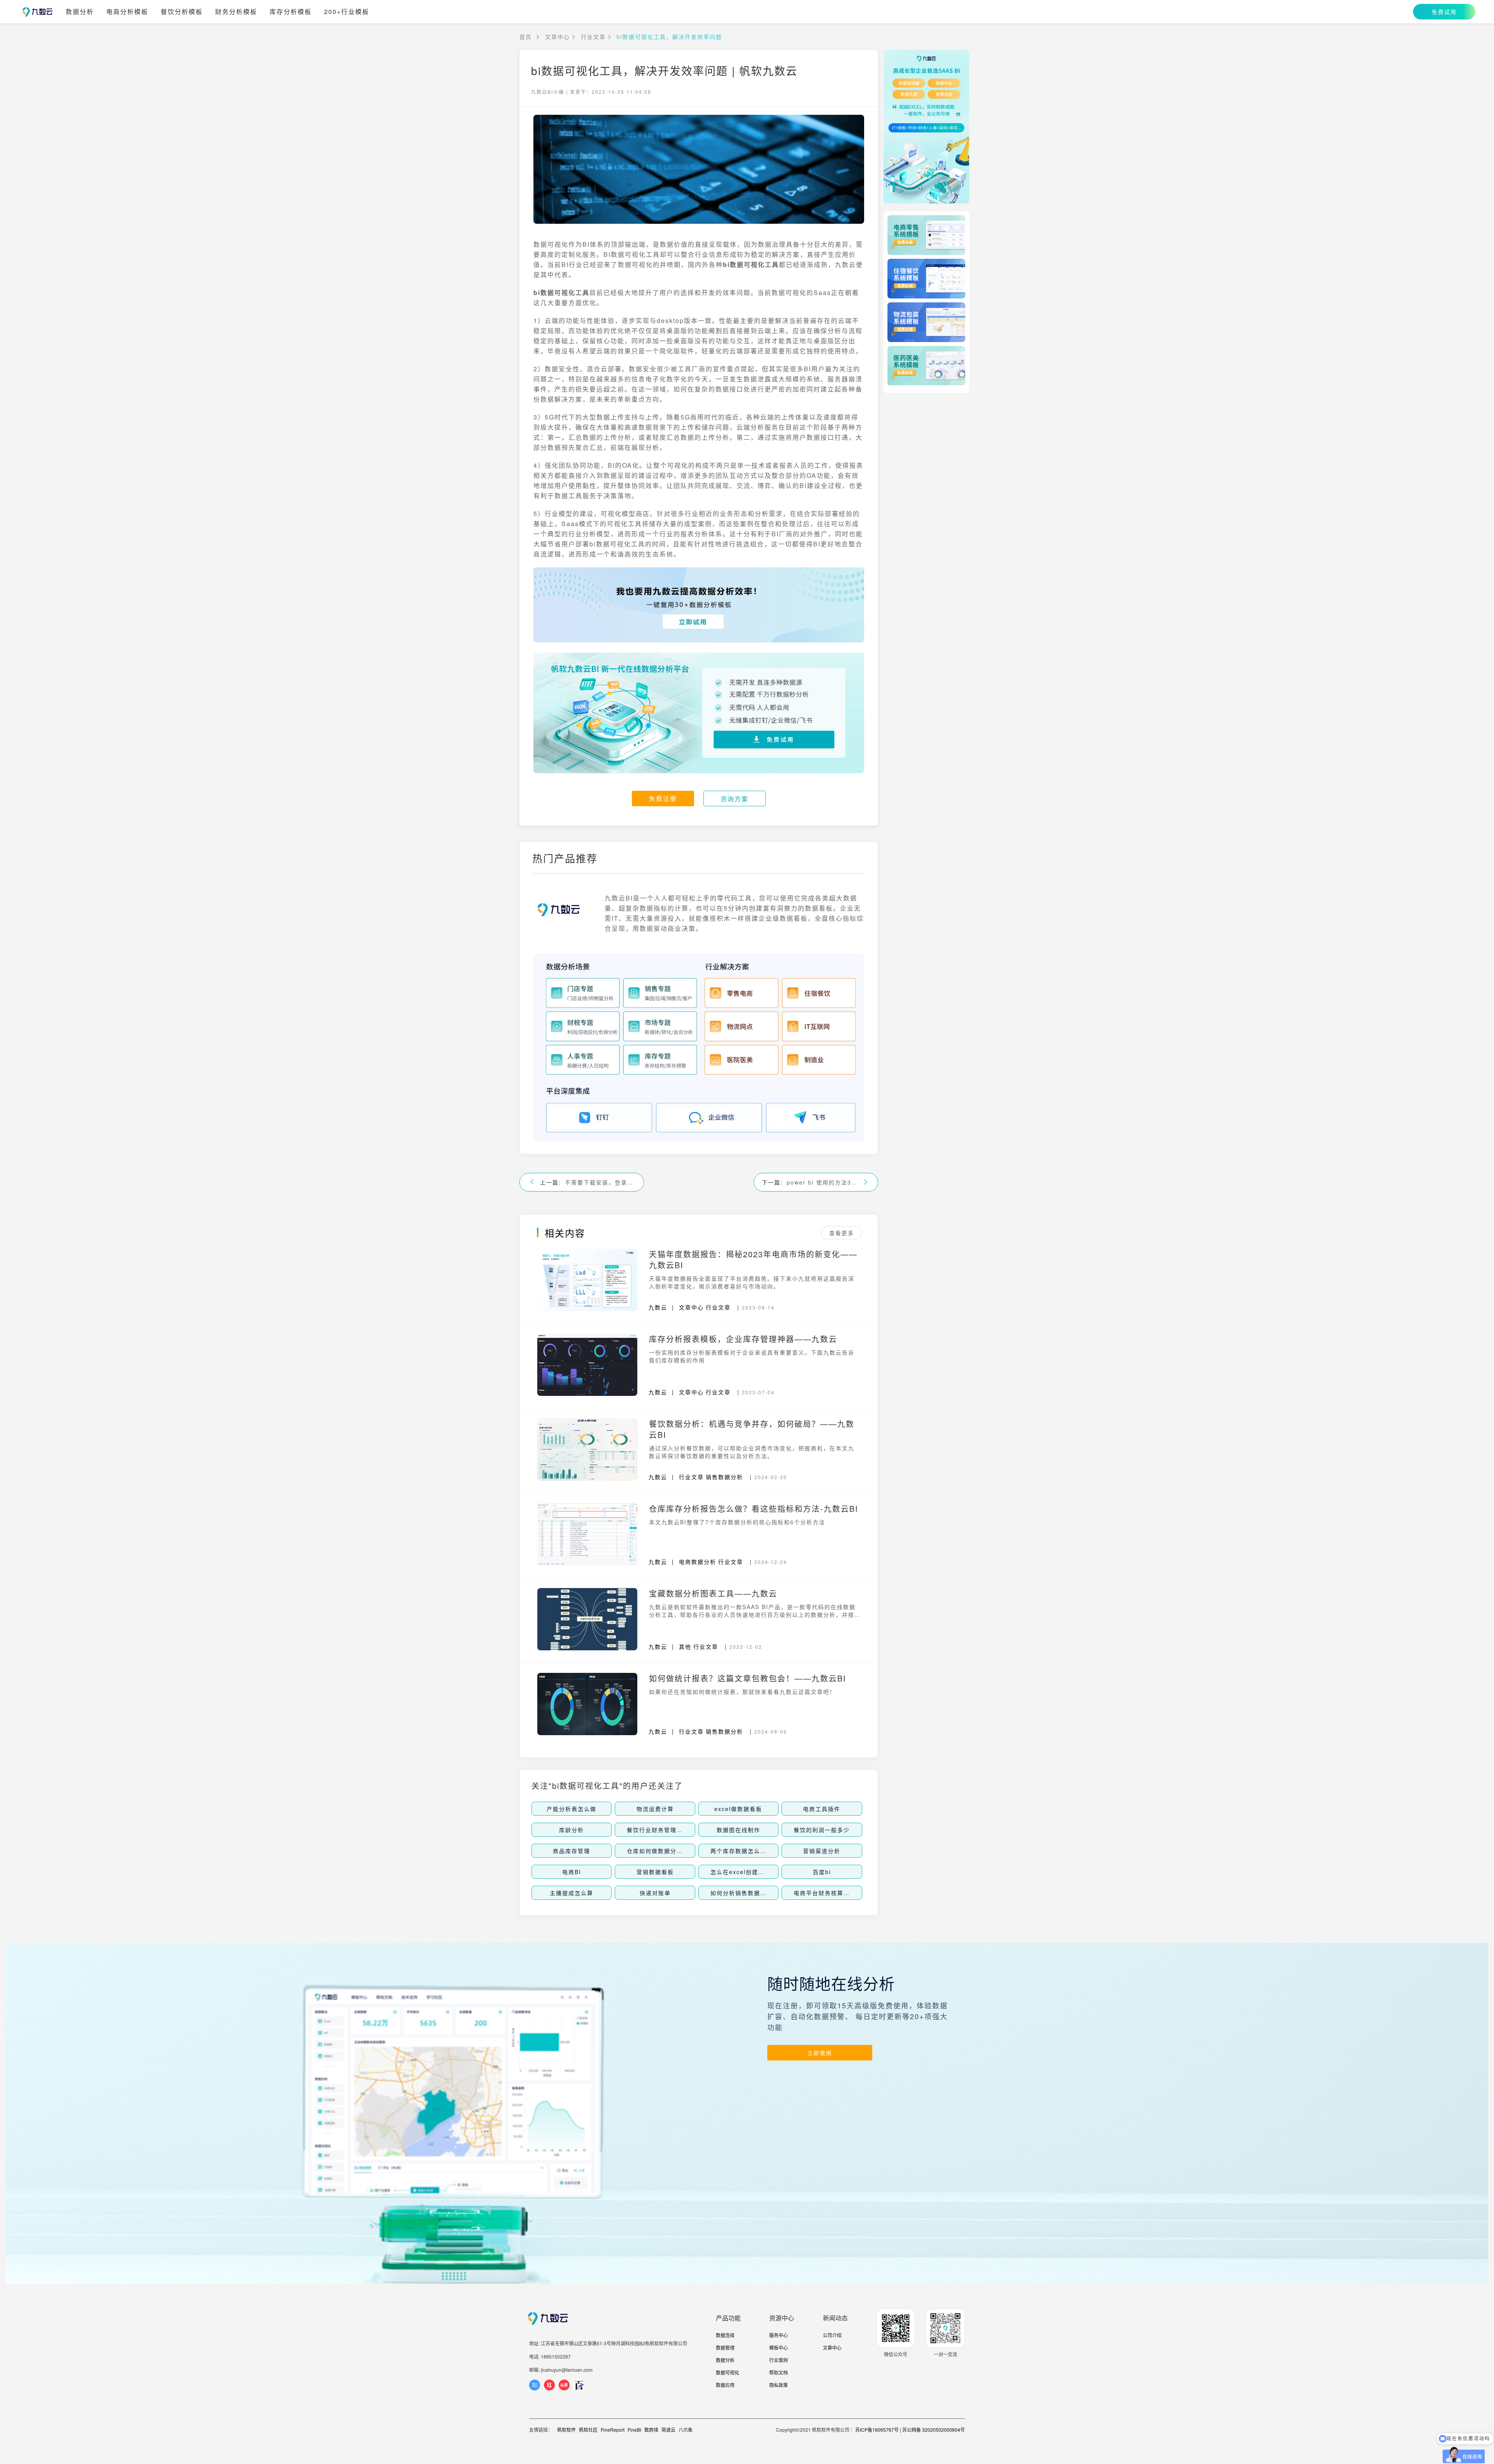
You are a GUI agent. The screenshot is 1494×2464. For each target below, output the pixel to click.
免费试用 (1444, 12)
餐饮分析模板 (182, 12)
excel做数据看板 (738, 1809)
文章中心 (558, 37)
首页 (526, 37)
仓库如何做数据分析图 (658, 1851)
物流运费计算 (655, 1809)
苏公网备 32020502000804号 (934, 2430)
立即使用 (820, 2053)
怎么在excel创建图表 (741, 1872)
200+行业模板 (347, 12)
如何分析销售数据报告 (742, 1893)
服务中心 (779, 2335)
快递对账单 (655, 1893)
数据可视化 (728, 2372)
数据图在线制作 (738, 1830)
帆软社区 (588, 2430)
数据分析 (80, 12)
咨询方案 (735, 799)
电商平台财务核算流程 (825, 1893)
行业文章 (593, 37)
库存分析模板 (291, 12)
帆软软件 (566, 2430)
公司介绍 (832, 2335)
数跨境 (651, 2430)
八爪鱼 (686, 2430)
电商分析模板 (127, 12)
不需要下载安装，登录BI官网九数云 (600, 1182)
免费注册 (663, 798)
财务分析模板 (236, 12)
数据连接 (725, 2335)
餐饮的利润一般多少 (822, 1830)
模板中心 (779, 2347)
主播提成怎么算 (572, 1893)
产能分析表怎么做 (572, 1809)
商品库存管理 (572, 1851)
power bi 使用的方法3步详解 (822, 1182)
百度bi (822, 1872)
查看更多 (842, 1233)
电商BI (572, 1872)
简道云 (668, 2430)
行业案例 (779, 2360)
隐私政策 (779, 2385)
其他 (685, 1646)
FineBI (634, 2430)
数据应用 (725, 2385)
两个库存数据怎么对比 (742, 1851)
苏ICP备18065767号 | (878, 2430)
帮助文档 (779, 2372)
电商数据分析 (698, 1562)
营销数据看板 (655, 1872)
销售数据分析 (724, 1477)
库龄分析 (572, 1830)
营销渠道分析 (822, 1851)
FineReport (613, 2430)
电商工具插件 (822, 1809)
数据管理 (725, 2347)
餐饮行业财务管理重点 (658, 1830)
